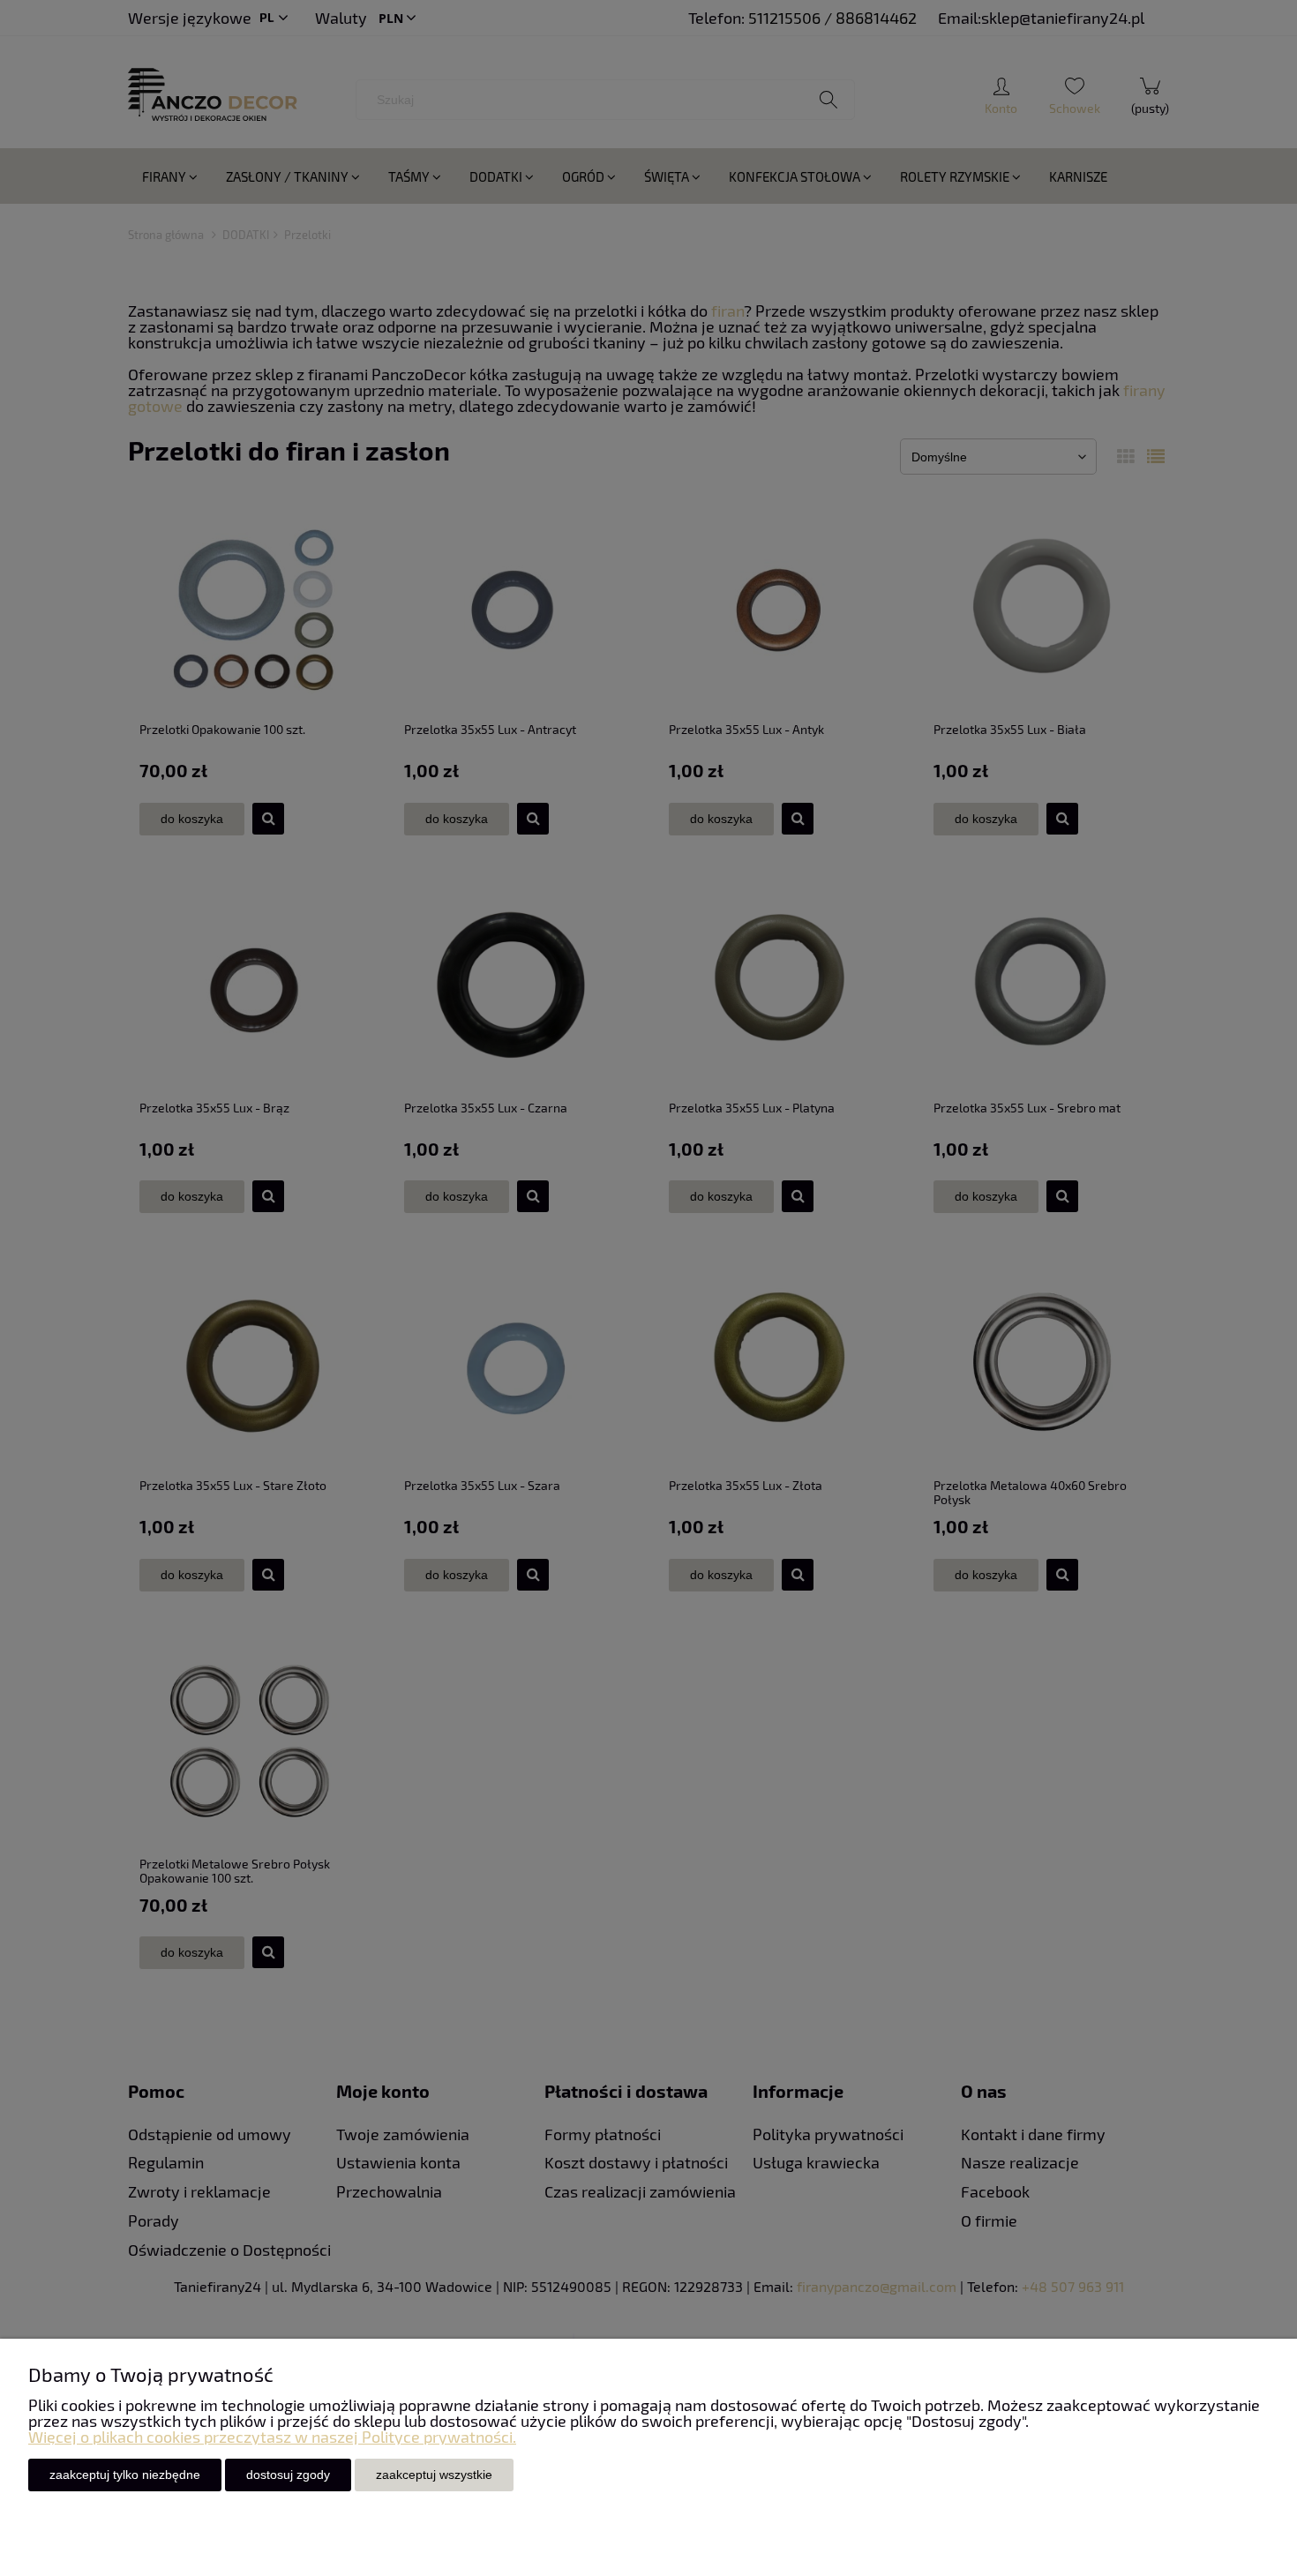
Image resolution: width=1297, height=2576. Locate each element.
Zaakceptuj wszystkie (434, 2475)
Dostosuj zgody (288, 2475)
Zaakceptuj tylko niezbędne (125, 2475)
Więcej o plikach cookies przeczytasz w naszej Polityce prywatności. (272, 2437)
